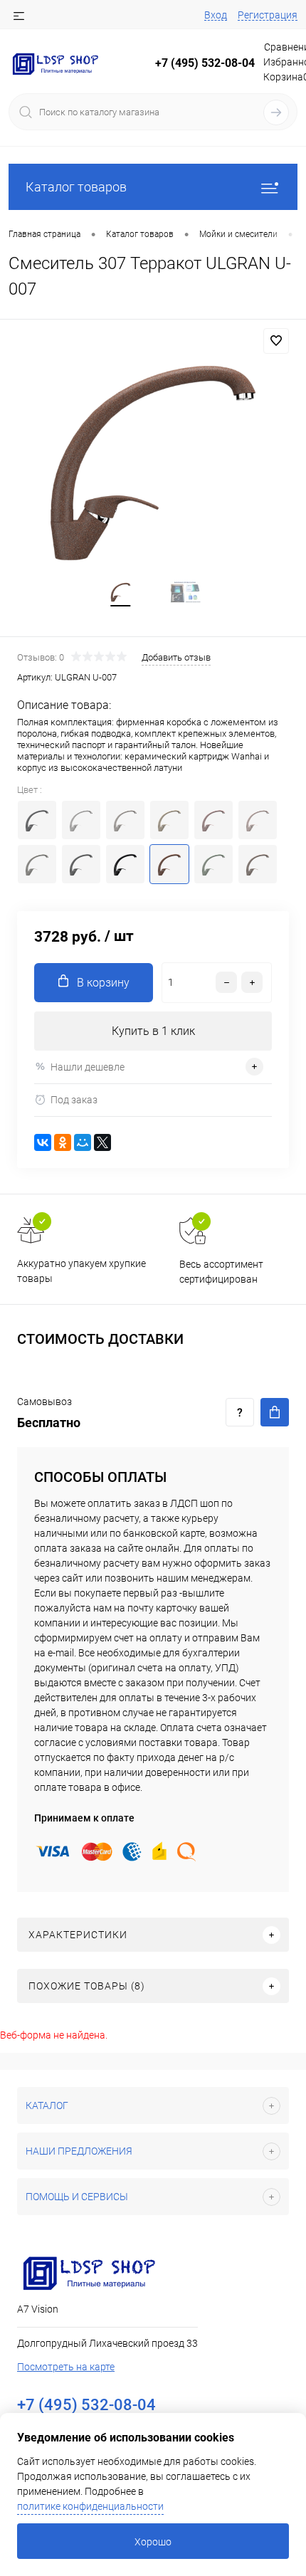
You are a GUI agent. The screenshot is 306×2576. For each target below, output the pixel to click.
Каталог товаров (76, 187)
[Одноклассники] (63, 1142)
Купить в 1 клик (153, 1031)
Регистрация (268, 15)
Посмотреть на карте (66, 2367)
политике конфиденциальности (90, 2506)
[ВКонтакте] (43, 1142)
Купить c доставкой (275, 1412)
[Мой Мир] (83, 1142)
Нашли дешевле (88, 1067)
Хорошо (153, 2542)
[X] (102, 1142)
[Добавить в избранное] (276, 341)
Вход (216, 15)
